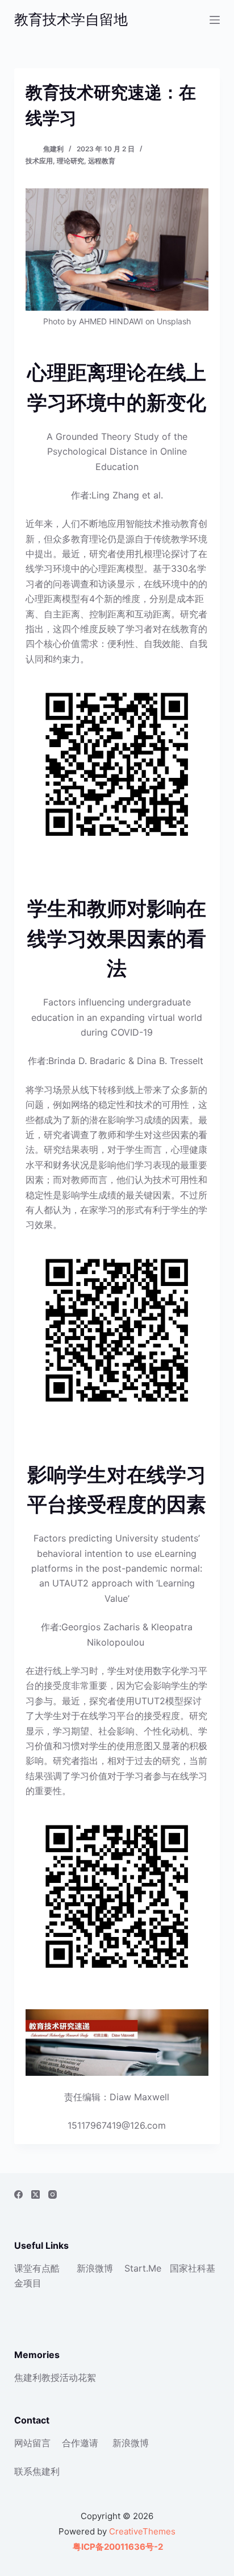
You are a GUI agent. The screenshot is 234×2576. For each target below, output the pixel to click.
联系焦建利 (37, 2471)
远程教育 (102, 161)
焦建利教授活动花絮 (55, 2377)
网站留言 (32, 2443)
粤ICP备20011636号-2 (117, 2547)
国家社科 (188, 2268)
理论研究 (70, 161)
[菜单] (215, 20)
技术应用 (39, 161)
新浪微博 (95, 2268)
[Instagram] (53, 2194)
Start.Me (143, 2268)
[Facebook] (18, 2194)
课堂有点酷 (37, 2268)
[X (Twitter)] (35, 2194)
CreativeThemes (142, 2531)
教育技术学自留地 (71, 19)
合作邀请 (80, 2443)
